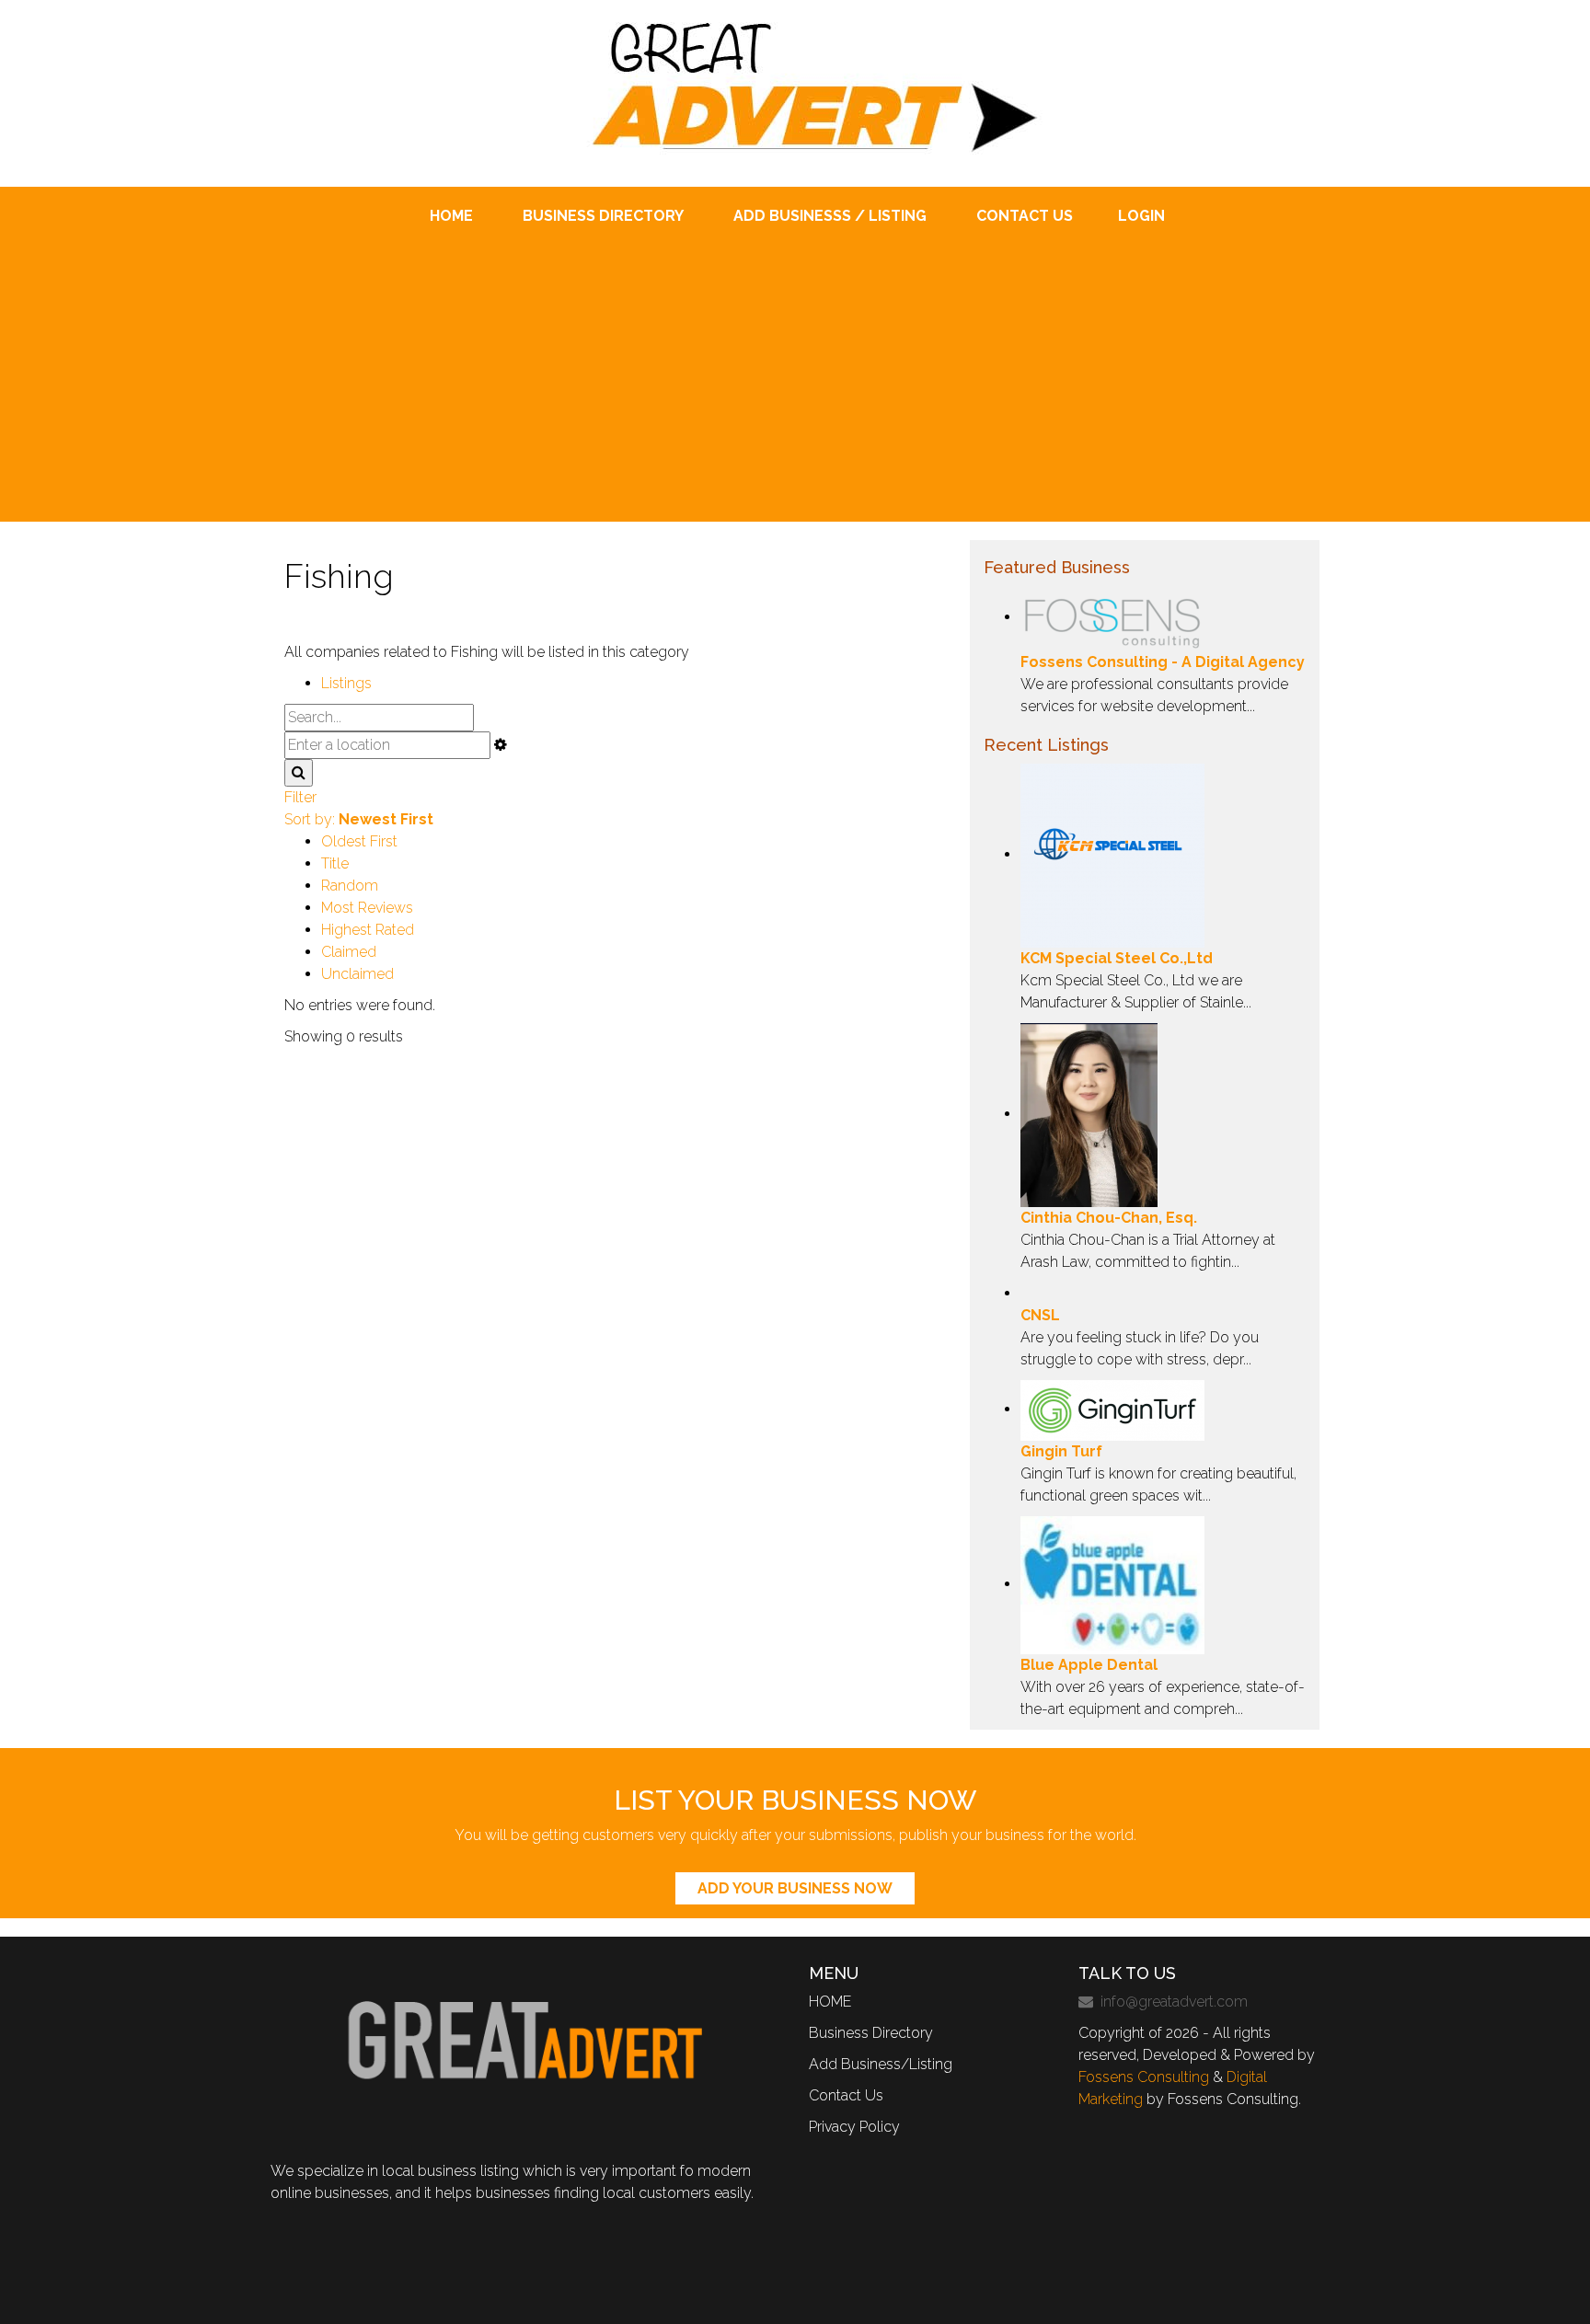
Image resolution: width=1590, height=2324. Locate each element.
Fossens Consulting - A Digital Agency (1163, 662)
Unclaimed (357, 974)
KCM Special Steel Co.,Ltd (1117, 958)
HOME (830, 2002)
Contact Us (846, 2095)
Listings (346, 683)
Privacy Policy (854, 2127)
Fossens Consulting (1144, 2077)
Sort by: (359, 819)
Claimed (349, 952)
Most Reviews (367, 908)
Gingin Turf (1061, 1451)
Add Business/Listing (881, 2064)
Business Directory (871, 2033)
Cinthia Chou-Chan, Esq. (1109, 1218)
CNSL (1040, 1315)
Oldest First (359, 841)
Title (335, 863)
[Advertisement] (795, 365)
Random (350, 886)
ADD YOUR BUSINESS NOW (795, 1888)
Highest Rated (368, 930)
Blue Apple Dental (1089, 1665)
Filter (300, 797)
